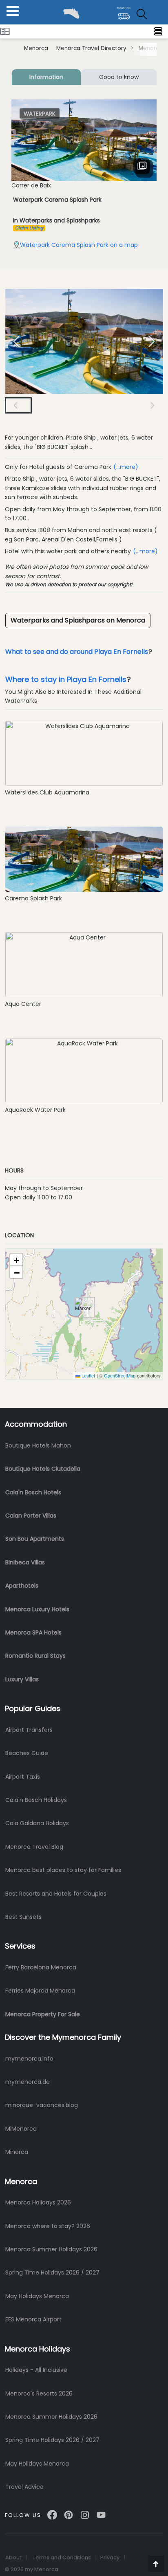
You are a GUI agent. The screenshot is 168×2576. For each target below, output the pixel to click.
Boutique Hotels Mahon (38, 1445)
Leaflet (88, 1375)
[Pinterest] (69, 2512)
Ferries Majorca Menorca (40, 1991)
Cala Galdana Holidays (37, 1823)
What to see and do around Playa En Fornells (77, 652)
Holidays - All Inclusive (36, 2370)
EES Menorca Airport (33, 2319)
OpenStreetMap (120, 1375)
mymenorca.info (29, 2059)
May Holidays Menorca (37, 2296)
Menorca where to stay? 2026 (48, 2226)
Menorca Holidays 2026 (38, 2202)
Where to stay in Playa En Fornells (66, 679)
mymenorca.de (28, 2082)
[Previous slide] (16, 341)
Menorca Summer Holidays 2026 (51, 2249)
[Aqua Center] (84, 964)
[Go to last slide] (16, 405)
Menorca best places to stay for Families (63, 1870)
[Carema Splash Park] (84, 859)
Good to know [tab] (119, 77)
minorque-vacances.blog (42, 2105)
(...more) (126, 467)
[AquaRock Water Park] (84, 1070)
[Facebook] (52, 2512)
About (13, 2557)
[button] (47, 405)
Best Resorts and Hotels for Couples (56, 1894)
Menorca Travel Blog (34, 1847)
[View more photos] (144, 169)
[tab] (46, 77)
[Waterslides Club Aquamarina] (84, 753)
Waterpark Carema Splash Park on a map (79, 245)
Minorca (17, 2152)
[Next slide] (152, 341)
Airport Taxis (23, 1777)
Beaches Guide (27, 1753)
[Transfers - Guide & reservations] (124, 10)
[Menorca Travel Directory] (5, 31)
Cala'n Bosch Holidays (36, 1800)
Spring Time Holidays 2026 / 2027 (52, 2272)
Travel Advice (24, 2487)
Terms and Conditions (62, 2557)
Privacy (110, 2557)
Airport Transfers (29, 1730)
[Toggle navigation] (158, 31)
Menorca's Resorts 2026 (39, 2393)
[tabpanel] (84, 174)
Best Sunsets (23, 1917)
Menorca (36, 48)
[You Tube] (101, 2512)
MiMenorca (21, 2129)
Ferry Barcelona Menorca (41, 1967)
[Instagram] (85, 2512)
